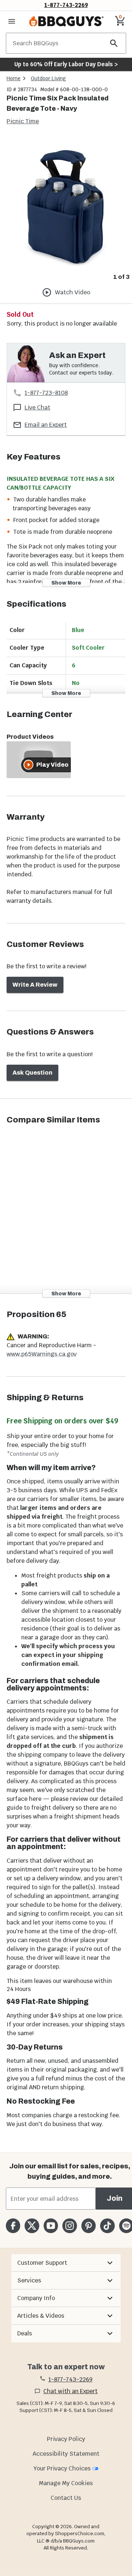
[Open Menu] (12, 21)
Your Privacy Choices (62, 2468)
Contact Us (66, 2498)
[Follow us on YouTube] (51, 2226)
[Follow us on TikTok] (107, 2226)
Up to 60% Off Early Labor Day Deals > (66, 64)
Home (14, 78)
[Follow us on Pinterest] (89, 2226)
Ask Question (32, 1073)
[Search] (114, 43)
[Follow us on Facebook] (13, 2226)
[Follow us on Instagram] (69, 2226)
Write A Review (35, 985)
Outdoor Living (48, 78)
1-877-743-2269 (66, 5)
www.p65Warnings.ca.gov (42, 1354)
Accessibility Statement (66, 2454)
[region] (66, 210)
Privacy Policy (66, 2439)
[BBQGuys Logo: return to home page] (66, 21)
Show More (66, 583)
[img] (66, 204)
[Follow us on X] (32, 2226)
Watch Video (73, 292)
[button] (66, 2263)
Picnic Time (23, 121)
